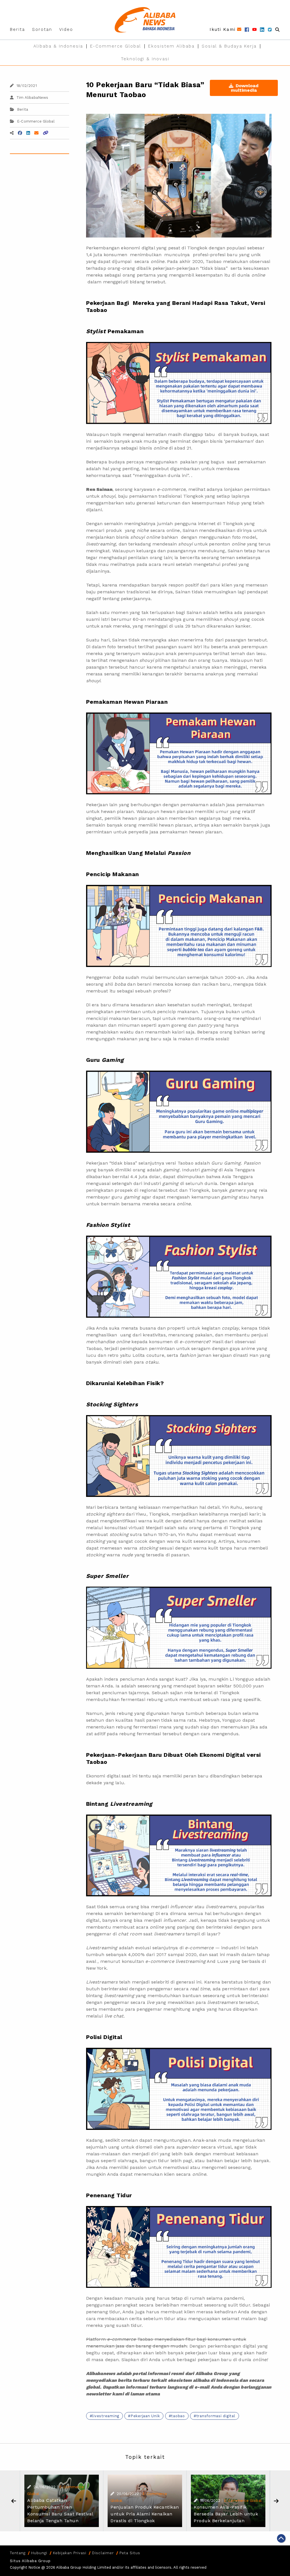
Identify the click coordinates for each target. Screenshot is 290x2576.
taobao (178, 2416)
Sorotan (42, 29)
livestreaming (106, 2416)
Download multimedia (245, 88)
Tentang (18, 2553)
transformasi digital (216, 2416)
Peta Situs (130, 2553)
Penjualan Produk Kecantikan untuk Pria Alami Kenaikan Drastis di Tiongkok (145, 2514)
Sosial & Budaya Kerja (229, 46)
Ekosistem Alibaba (171, 46)
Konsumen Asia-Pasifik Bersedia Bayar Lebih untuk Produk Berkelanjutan (226, 2514)
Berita (17, 29)
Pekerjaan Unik (145, 2416)
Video (66, 29)
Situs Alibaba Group (30, 2561)
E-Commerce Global (116, 46)
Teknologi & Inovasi (145, 59)
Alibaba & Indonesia (58, 46)
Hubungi (39, 2553)
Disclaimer (103, 2553)
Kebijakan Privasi (70, 2553)
